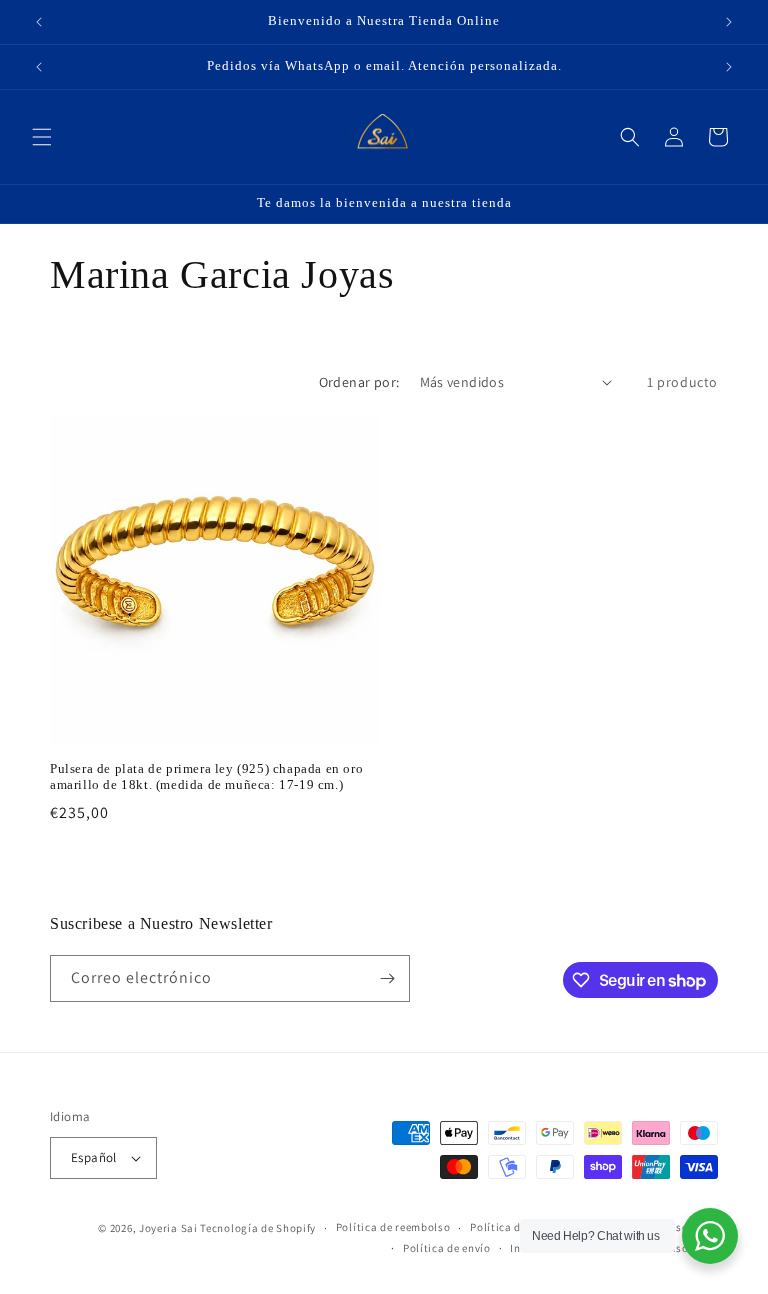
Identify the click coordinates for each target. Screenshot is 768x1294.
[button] (42, 137)
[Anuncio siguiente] (729, 22)
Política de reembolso (393, 1227)
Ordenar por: (359, 382)
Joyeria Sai (168, 1228)
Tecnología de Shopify (258, 1228)
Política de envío (447, 1248)
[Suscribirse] (387, 978)
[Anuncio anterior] (39, 22)
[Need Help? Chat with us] (710, 1236)
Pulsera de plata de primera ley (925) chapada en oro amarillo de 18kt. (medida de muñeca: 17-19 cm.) (206, 777)
